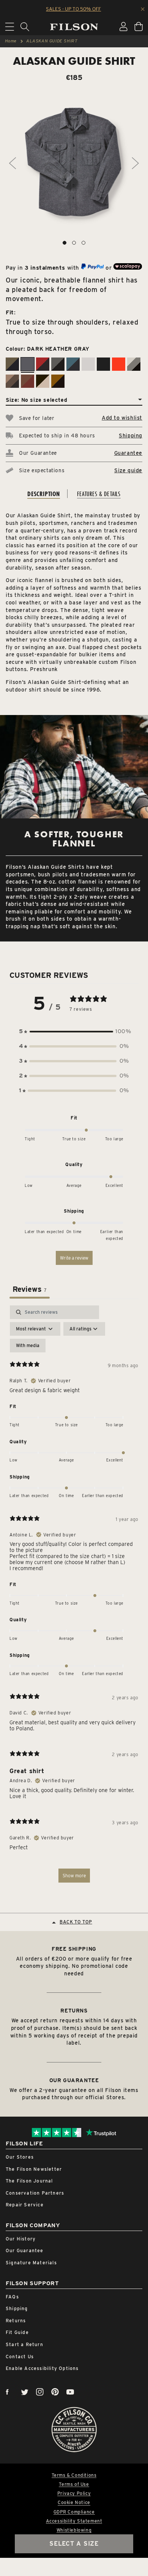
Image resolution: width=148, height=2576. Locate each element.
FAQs (12, 2297)
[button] (74, 1031)
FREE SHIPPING (74, 1949)
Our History (21, 2239)
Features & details (99, 494)
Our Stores (20, 2157)
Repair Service (25, 2205)
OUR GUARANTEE (74, 2080)
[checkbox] (28, 1346)
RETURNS (74, 2011)
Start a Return (24, 2344)
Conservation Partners (35, 2193)
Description (44, 494)
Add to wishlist (122, 418)
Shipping (131, 436)
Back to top (76, 1922)
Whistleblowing (74, 2530)
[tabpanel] (74, 1597)
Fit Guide (17, 2332)
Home (11, 41)
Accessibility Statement (74, 2521)
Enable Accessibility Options (42, 2368)
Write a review (74, 1258)
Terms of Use (74, 2484)
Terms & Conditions (74, 2475)
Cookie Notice (74, 2503)
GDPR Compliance (74, 2512)
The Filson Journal (29, 2181)
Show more (74, 1876)
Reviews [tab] (30, 1289)
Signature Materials (31, 2263)
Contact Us (20, 2357)
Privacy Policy (74, 2493)
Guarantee (128, 453)
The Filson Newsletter (34, 2169)
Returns (16, 2321)
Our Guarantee (25, 2250)
